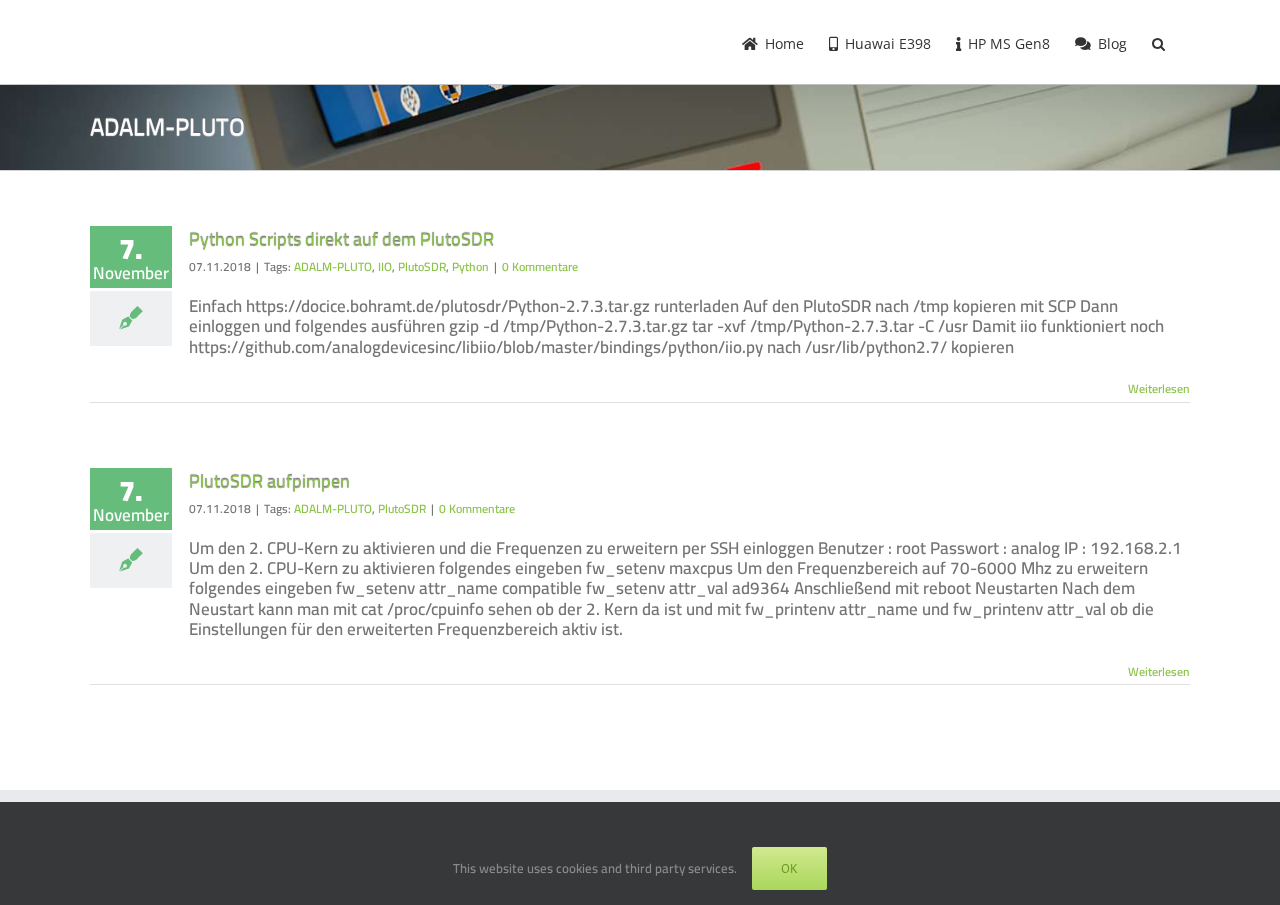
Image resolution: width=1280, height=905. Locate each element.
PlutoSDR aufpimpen (269, 481)
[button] (1158, 42)
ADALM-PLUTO (333, 266)
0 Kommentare (540, 266)
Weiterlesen (1159, 388)
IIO (385, 266)
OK (789, 868)
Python (470, 266)
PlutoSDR (422, 266)
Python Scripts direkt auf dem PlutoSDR (341, 239)
